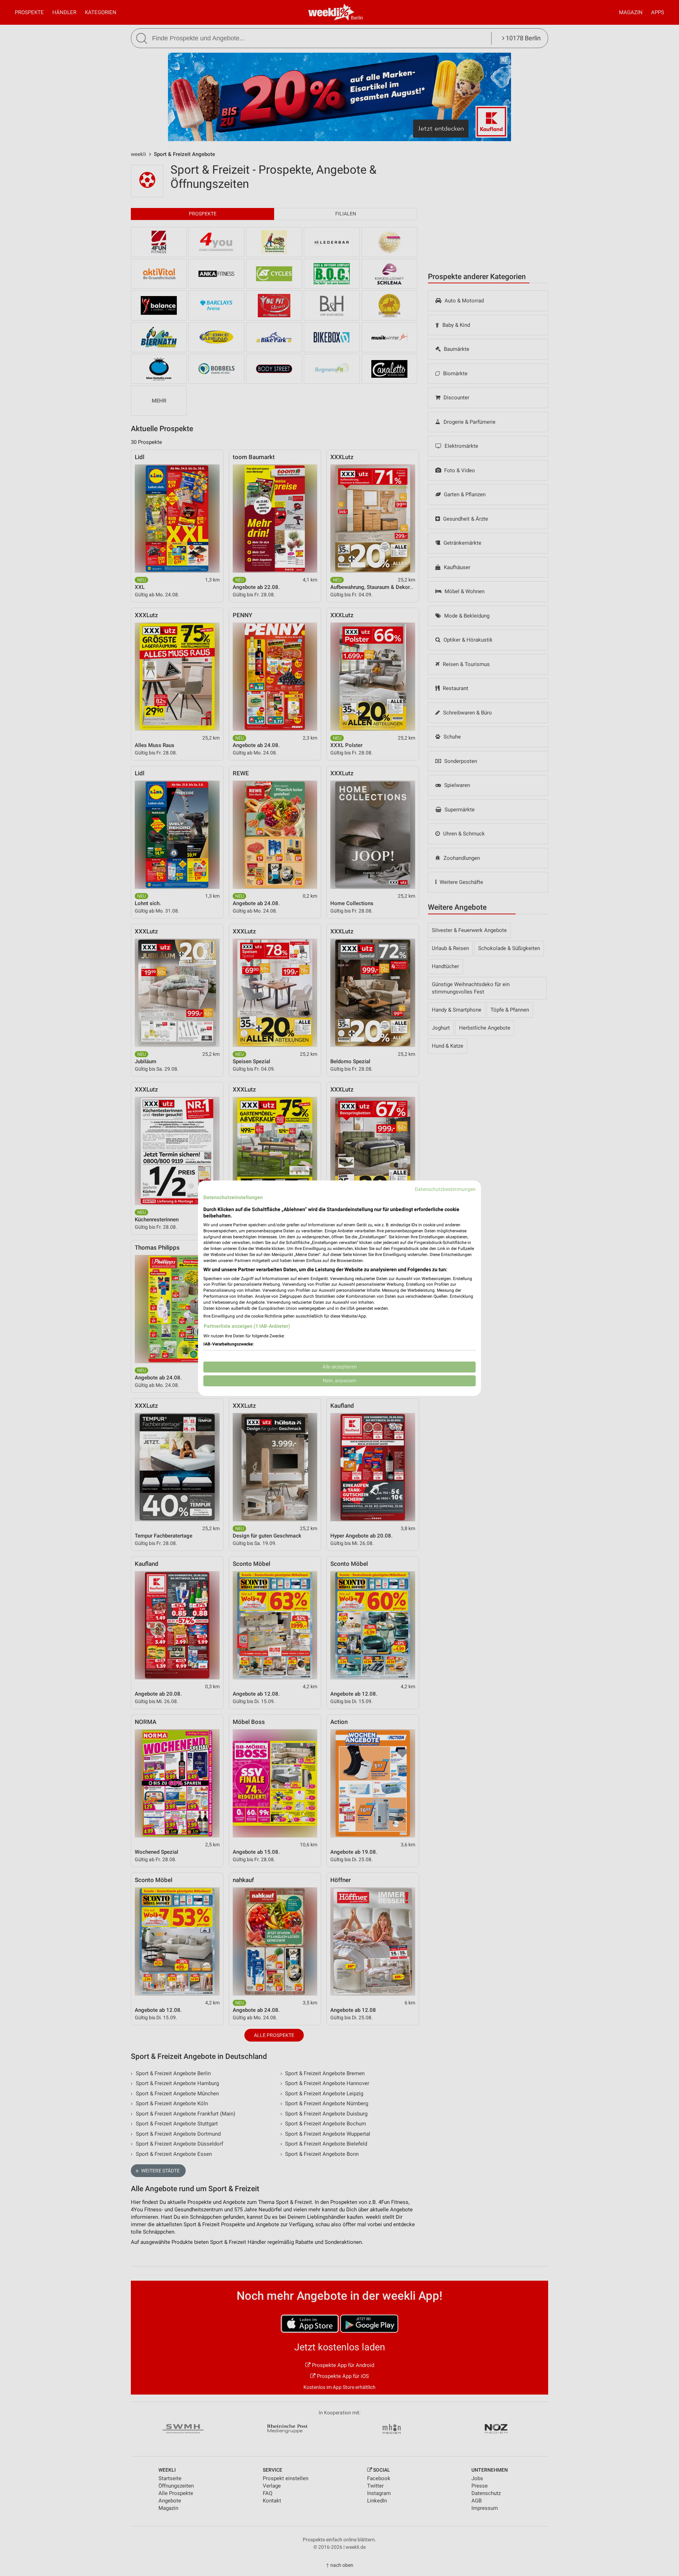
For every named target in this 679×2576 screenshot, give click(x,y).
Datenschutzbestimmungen (445, 1189)
